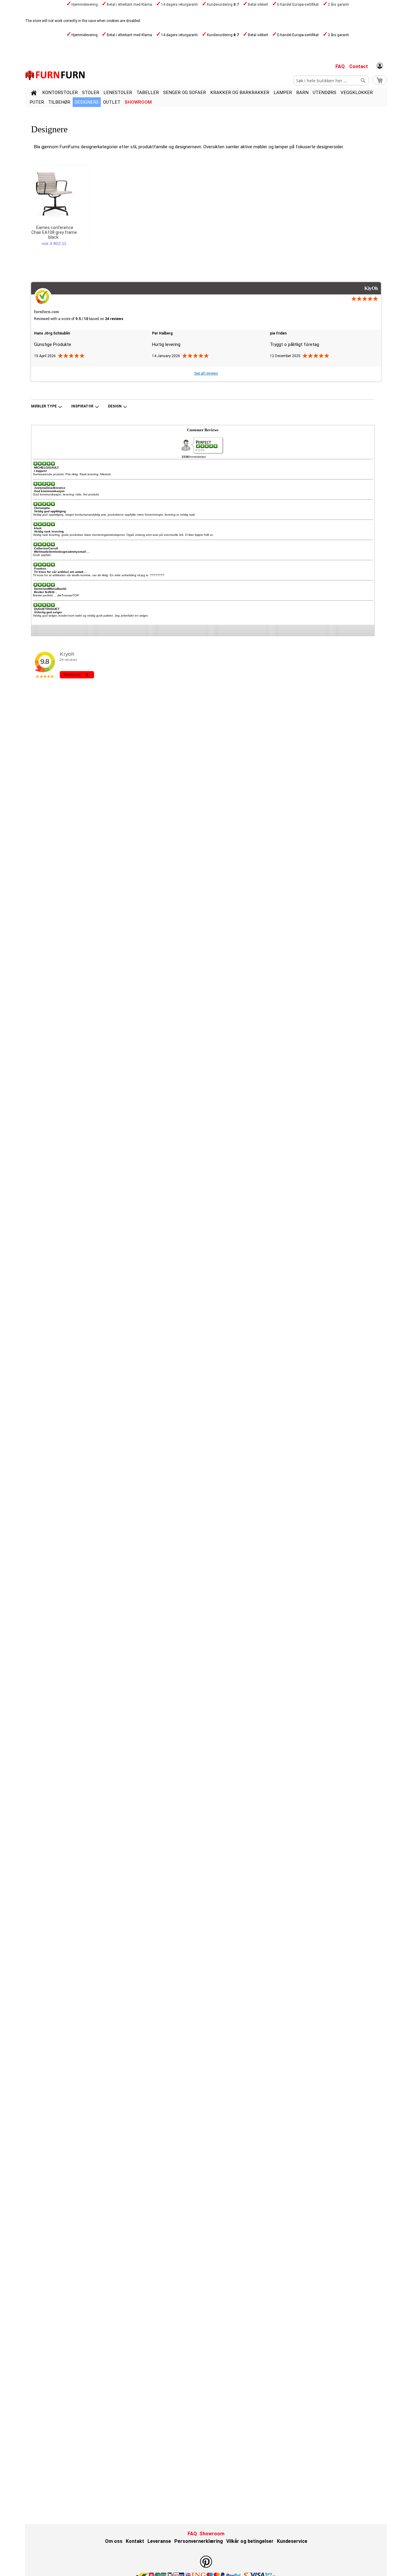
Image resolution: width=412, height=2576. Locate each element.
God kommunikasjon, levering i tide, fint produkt (66, 494)
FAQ (340, 66)
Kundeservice (292, 2541)
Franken (40, 569)
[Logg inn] (380, 66)
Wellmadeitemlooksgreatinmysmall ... (62, 552)
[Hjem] (34, 94)
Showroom (138, 102)
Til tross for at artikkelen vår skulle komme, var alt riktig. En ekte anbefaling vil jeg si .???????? (99, 575)
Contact (359, 66)
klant (38, 528)
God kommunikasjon (49, 491)
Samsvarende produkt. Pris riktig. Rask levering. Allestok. (72, 474)
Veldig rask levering (49, 531)
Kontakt (135, 2541)
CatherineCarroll (46, 548)
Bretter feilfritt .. (46, 592)
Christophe (42, 508)
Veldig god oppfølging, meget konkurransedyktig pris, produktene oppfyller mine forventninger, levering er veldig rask (114, 515)
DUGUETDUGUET (47, 609)
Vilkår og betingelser (250, 2541)
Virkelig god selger (48, 612)
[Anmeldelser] (207, 446)
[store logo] (55, 75)
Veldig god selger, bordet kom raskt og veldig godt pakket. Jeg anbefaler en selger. (91, 616)
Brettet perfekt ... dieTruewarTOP (56, 595)
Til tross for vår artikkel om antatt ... (60, 572)
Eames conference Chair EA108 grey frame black (54, 232)
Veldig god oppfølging (50, 511)
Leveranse (159, 2541)
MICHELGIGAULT (46, 468)
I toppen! (40, 471)
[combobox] (331, 80)
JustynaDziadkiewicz (50, 488)
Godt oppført (42, 555)
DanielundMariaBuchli (50, 589)
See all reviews (206, 373)
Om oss (114, 2541)
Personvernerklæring (199, 2541)
